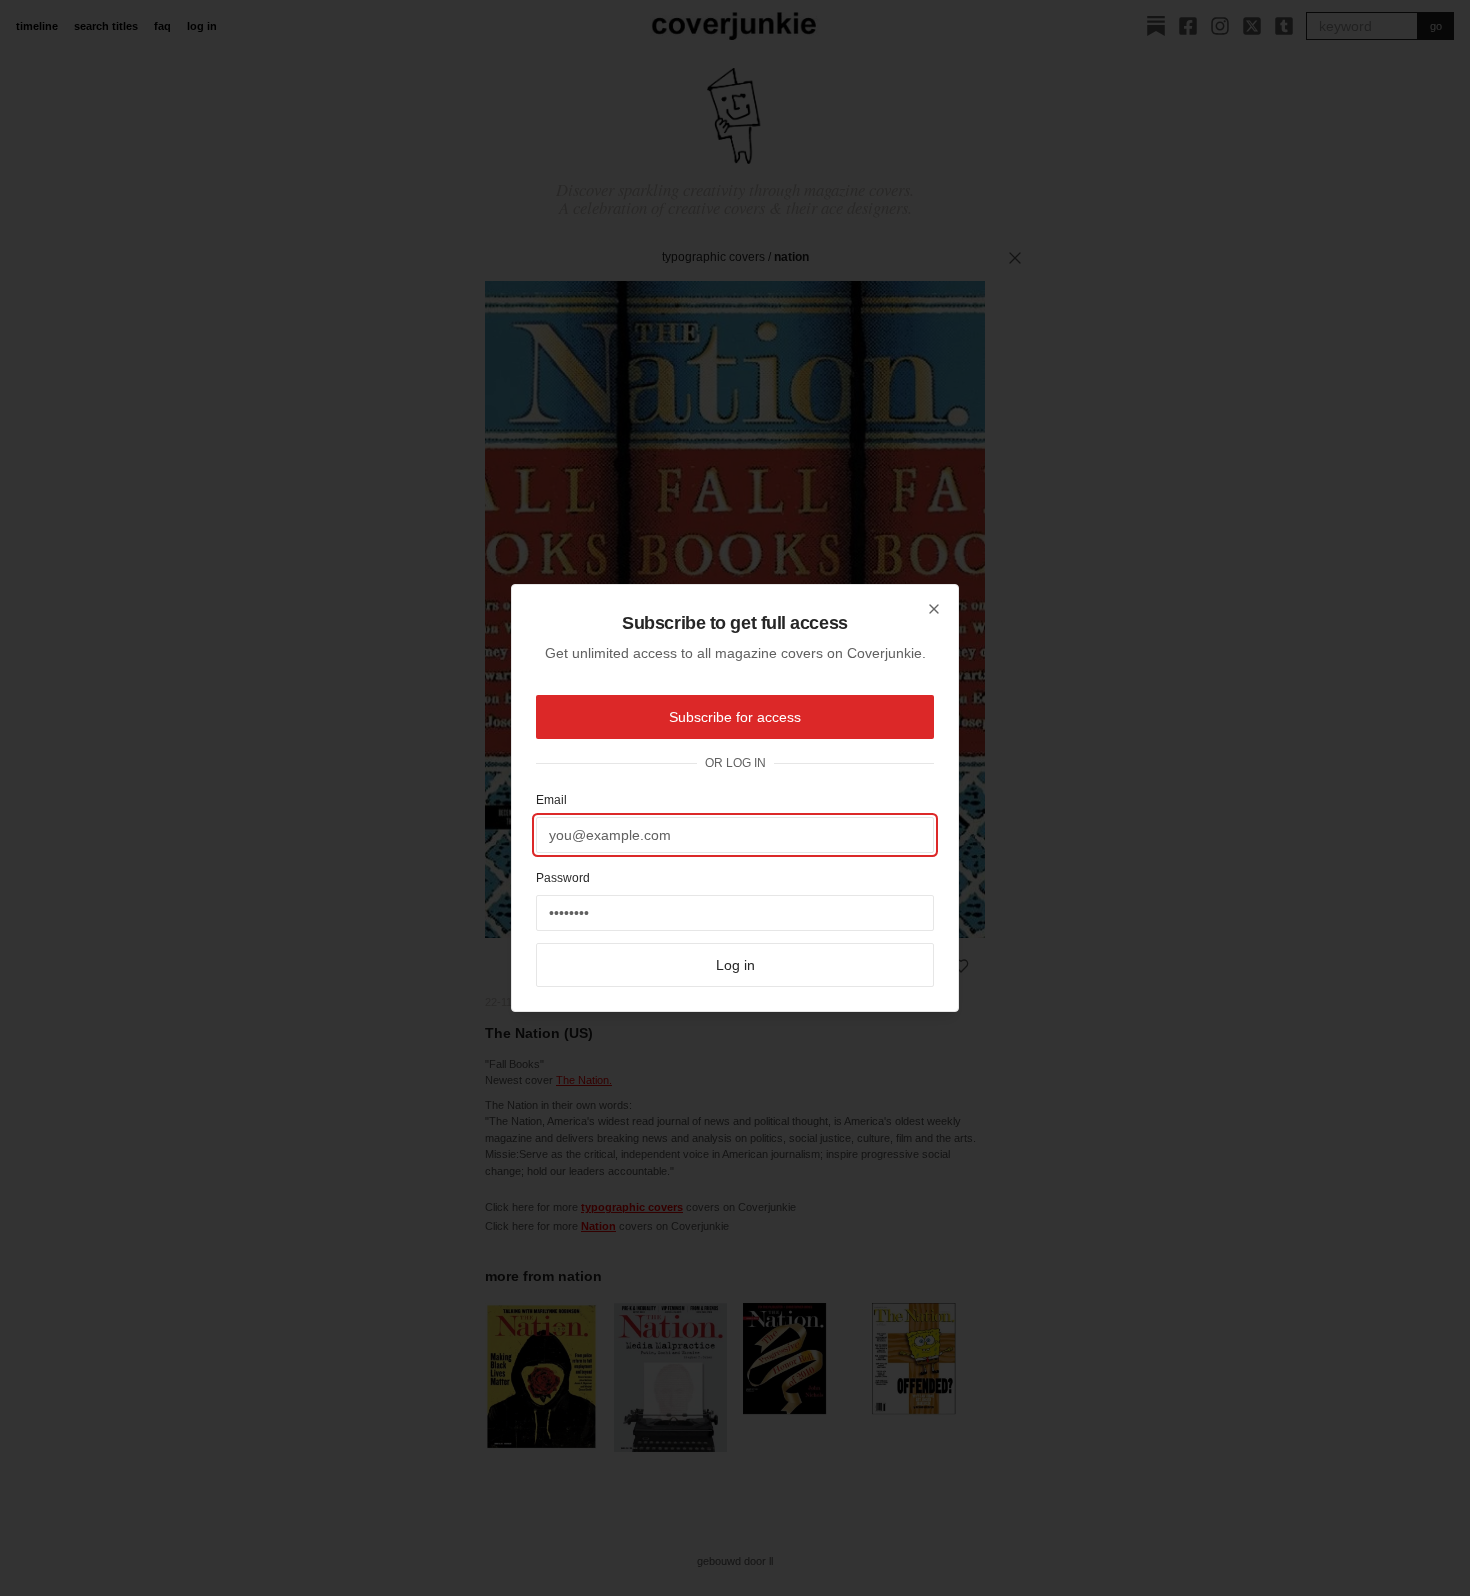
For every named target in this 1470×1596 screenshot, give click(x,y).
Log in (735, 965)
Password (563, 878)
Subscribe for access (735, 717)
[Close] (934, 609)
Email (551, 800)
